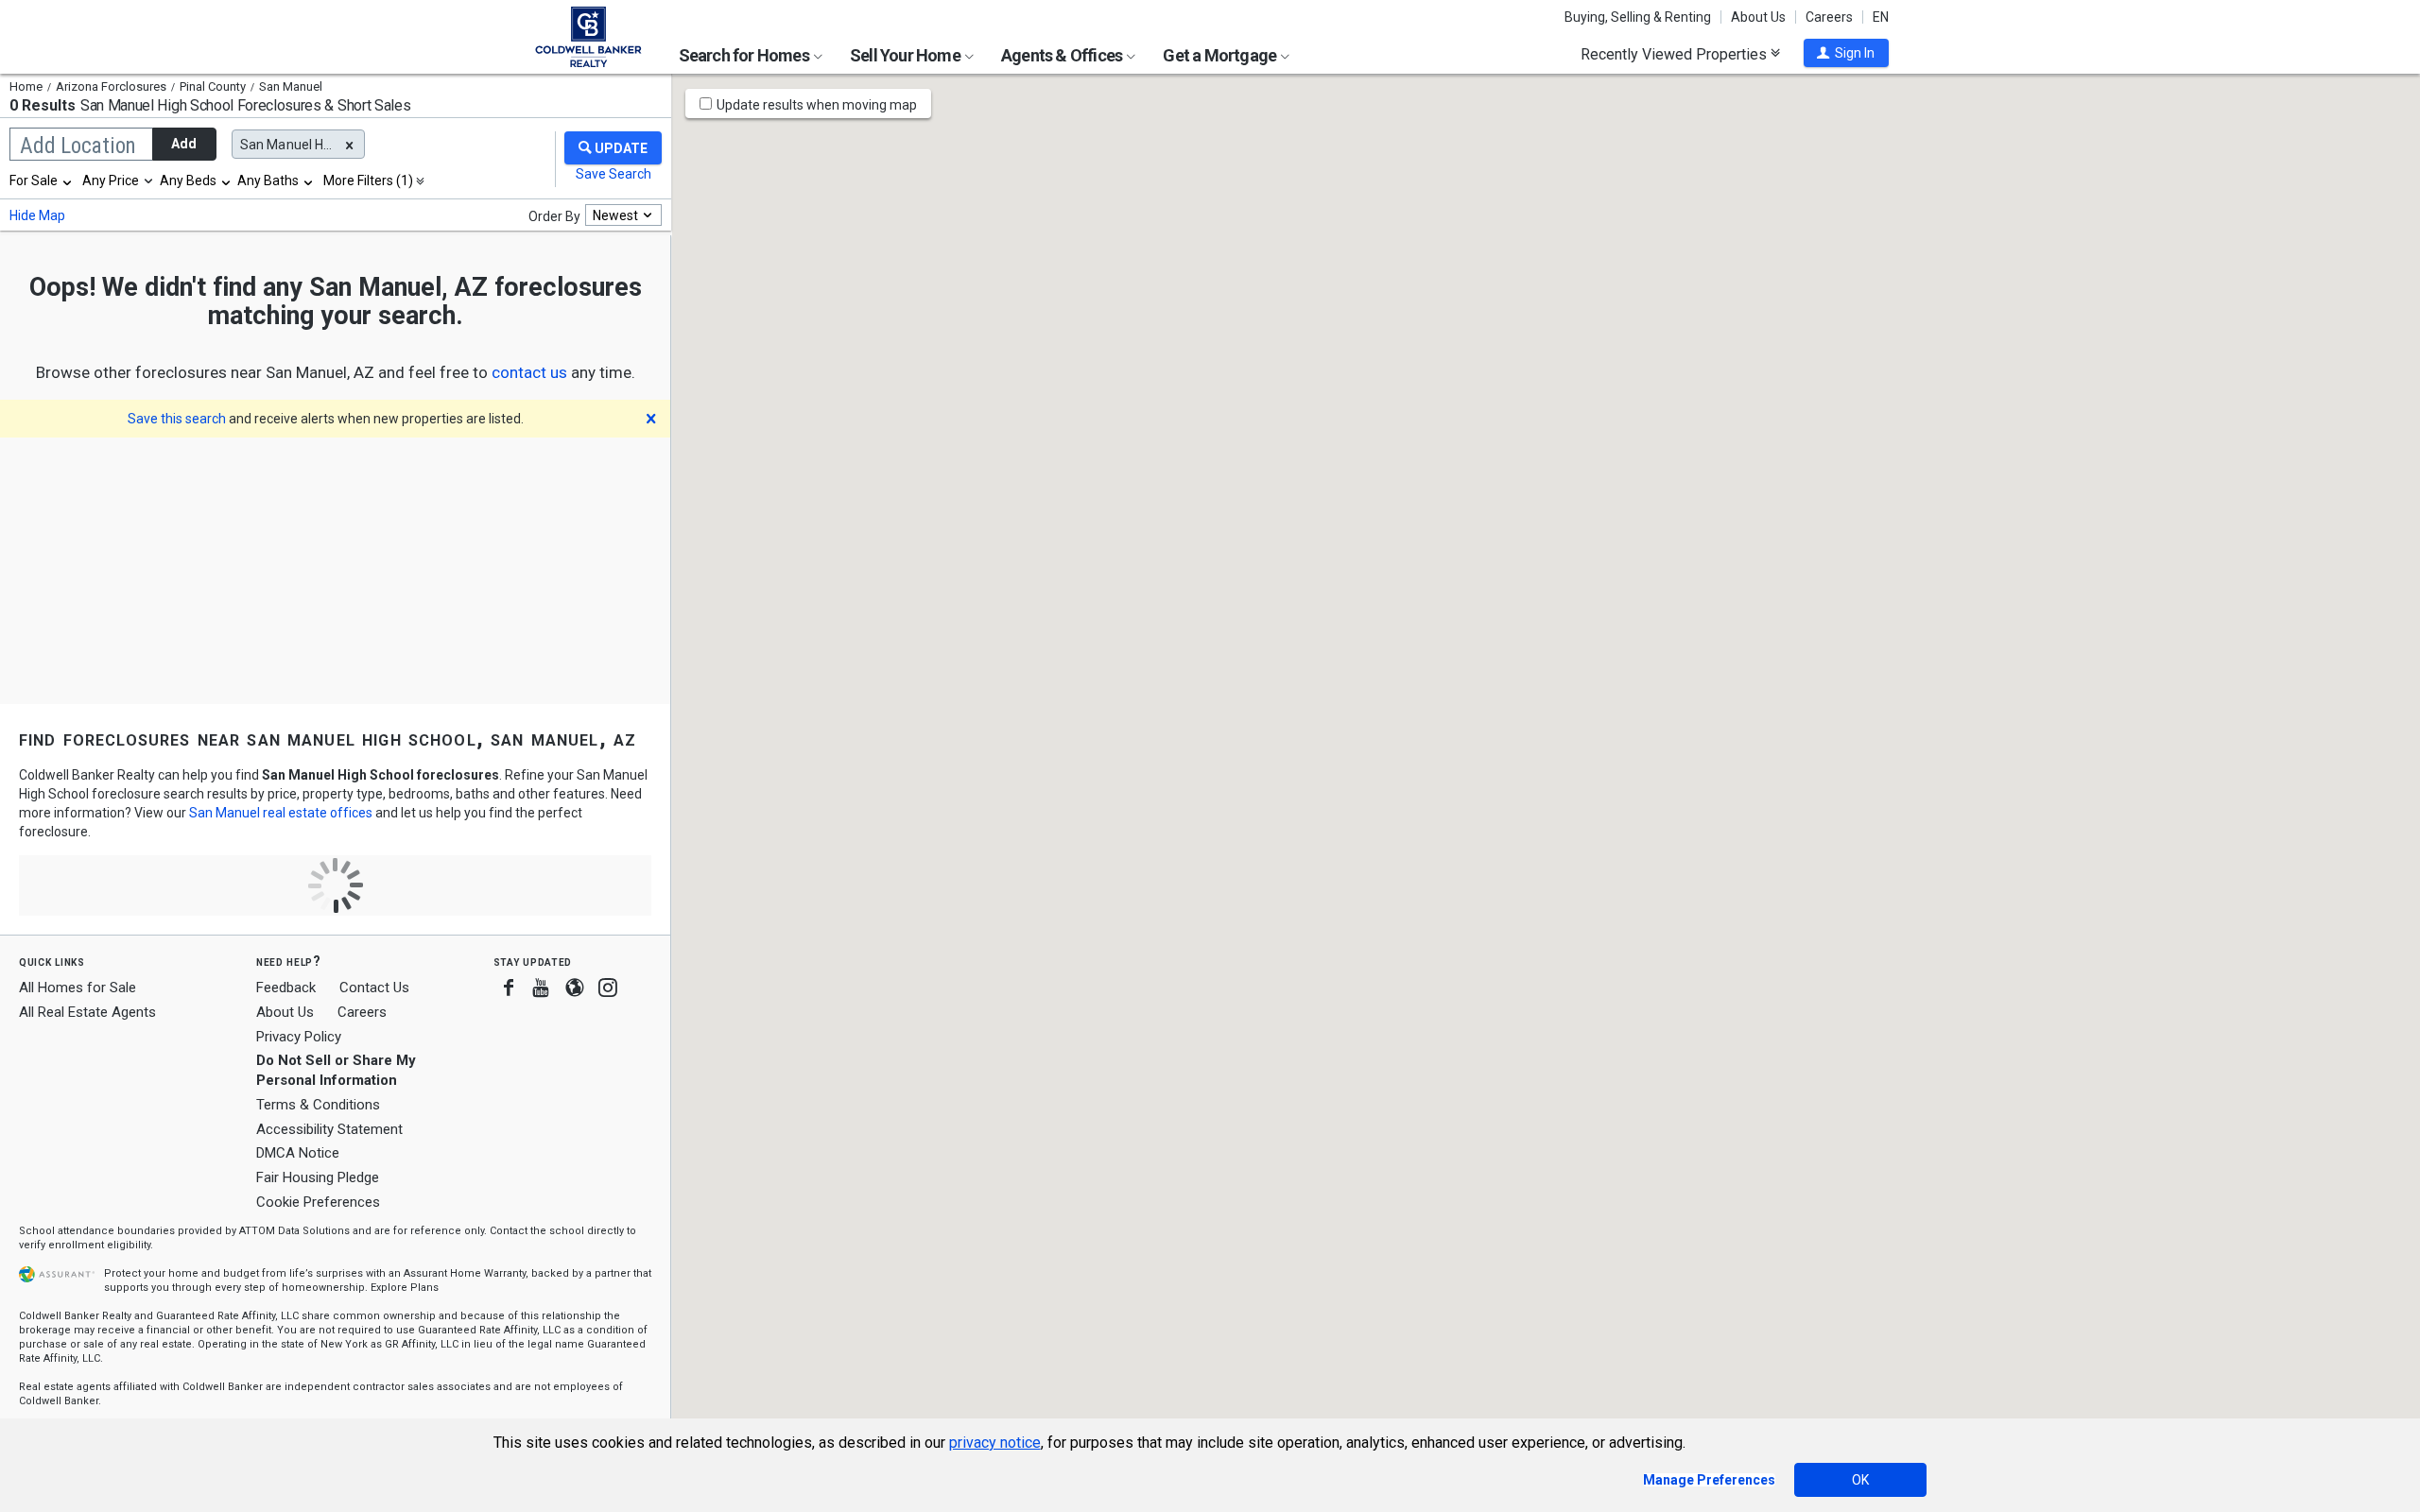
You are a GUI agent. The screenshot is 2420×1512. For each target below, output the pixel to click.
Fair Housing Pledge (318, 1177)
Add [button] (184, 144)
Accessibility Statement (329, 1129)
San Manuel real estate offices (281, 813)
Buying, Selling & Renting (1638, 17)
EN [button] (1881, 17)
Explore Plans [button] (405, 1288)
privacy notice (995, 1443)
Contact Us (374, 988)
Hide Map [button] (37, 215)
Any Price (111, 180)
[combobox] (42, 180)
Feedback (286, 988)
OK (1860, 1480)
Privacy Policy (299, 1037)
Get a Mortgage (1221, 55)
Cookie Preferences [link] (318, 1202)
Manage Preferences (1709, 1480)
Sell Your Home (907, 55)
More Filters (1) (368, 180)
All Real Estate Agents (87, 1012)
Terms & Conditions (318, 1105)
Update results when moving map (817, 105)
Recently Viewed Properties (1676, 54)
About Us (1758, 17)
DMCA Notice (298, 1153)
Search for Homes (745, 55)
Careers (1829, 17)
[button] (1846, 53)
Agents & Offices (1063, 55)
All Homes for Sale (78, 988)
